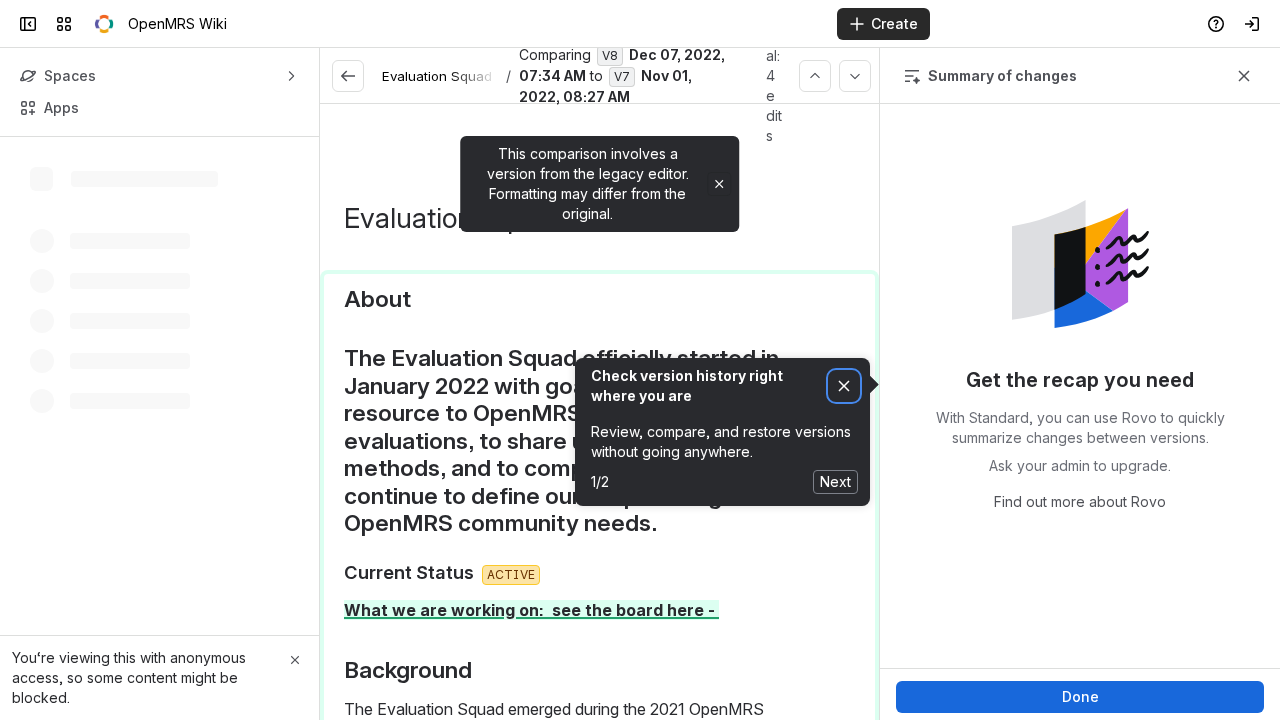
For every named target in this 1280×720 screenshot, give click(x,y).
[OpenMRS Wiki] (104, 24)
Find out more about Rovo (1080, 501)
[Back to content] (348, 76)
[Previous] (815, 76)
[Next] (855, 76)
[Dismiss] (844, 386)
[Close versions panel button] (1244, 76)
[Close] (295, 660)
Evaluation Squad (437, 76)
